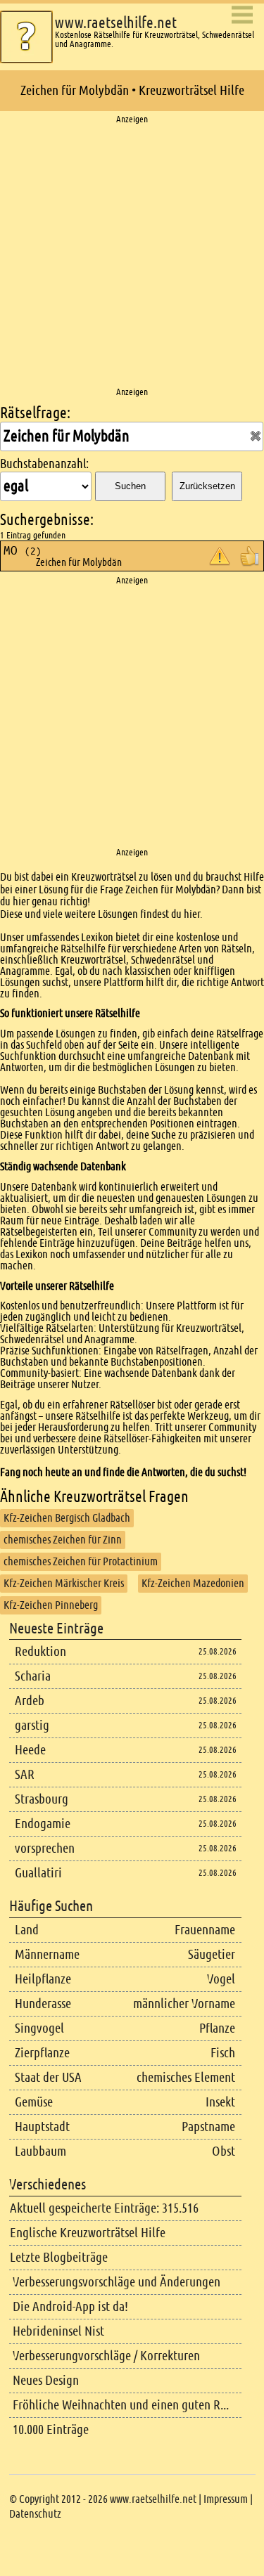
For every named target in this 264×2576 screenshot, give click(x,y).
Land (27, 1930)
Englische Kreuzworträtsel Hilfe (88, 2233)
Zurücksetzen (207, 486)
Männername (47, 1954)
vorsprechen (45, 1848)
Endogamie (43, 1824)
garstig (32, 1725)
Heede (30, 1750)
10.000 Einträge (51, 2429)
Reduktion (40, 1651)
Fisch (223, 2053)
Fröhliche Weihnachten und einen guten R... (121, 2405)
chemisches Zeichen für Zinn (63, 1540)
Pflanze (217, 2028)
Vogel (221, 1979)
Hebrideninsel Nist (58, 2331)
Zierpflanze (42, 2053)
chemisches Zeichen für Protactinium (81, 1561)
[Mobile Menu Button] (242, 16)
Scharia (33, 1676)
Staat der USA (48, 2077)
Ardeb (30, 1701)
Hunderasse (43, 2004)
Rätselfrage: (35, 413)
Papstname (208, 2127)
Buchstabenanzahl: (44, 464)
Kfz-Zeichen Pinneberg (51, 1605)
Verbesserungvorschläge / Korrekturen (106, 2356)
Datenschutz (35, 2514)
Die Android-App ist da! (70, 2306)
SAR (25, 1774)
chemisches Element (186, 2077)
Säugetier (212, 1954)
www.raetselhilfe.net (116, 23)
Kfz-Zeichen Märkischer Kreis (64, 1583)
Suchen (130, 486)
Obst (224, 2151)
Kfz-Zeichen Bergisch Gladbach (67, 1518)
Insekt (220, 2102)
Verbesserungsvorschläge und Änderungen (117, 2282)
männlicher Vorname (184, 2004)
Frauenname (205, 1930)
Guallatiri (38, 1873)
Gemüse (34, 2102)
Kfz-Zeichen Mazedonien (193, 1583)
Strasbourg (42, 1799)
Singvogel (39, 2028)
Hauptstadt (42, 2127)
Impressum (226, 2499)
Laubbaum (40, 2151)
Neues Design (46, 2380)
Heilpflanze (43, 1979)
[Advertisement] (132, 256)
